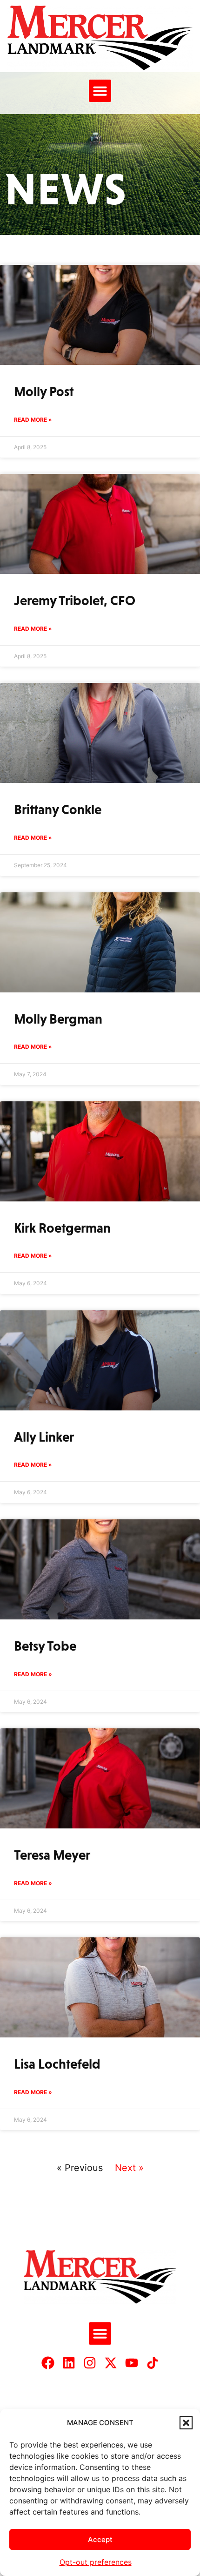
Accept (100, 2539)
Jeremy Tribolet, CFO (75, 600)
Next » (129, 2168)
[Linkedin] (69, 2363)
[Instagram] (90, 2363)
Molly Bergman (58, 1019)
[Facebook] (48, 2363)
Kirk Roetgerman (62, 1228)
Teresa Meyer (52, 1855)
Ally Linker (44, 1437)
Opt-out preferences (96, 2562)
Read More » (33, 420)
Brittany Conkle (58, 809)
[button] (186, 2423)
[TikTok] (153, 2363)
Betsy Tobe (45, 1646)
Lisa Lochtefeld (57, 2064)
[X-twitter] (111, 2363)
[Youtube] (132, 2363)
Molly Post (44, 391)
